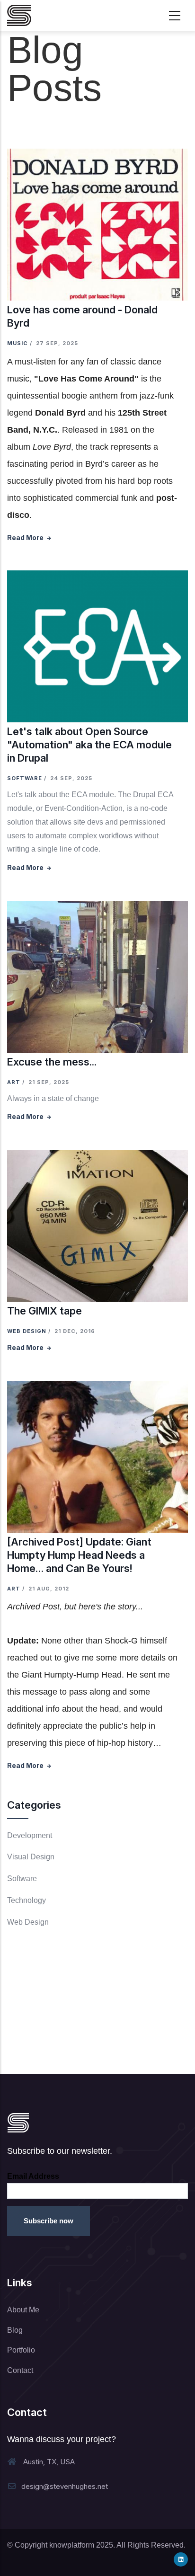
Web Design (27, 1331)
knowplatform (72, 2545)
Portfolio (21, 2350)
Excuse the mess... (52, 1062)
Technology (27, 1900)
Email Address (33, 2176)
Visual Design (31, 1857)
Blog (15, 2330)
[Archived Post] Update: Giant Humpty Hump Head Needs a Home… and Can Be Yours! (79, 1555)
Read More (25, 537)
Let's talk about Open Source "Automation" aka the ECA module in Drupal (89, 745)
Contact (20, 2370)
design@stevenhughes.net (65, 2486)
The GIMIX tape (44, 1311)
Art (14, 1082)
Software (25, 778)
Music (18, 343)
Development (30, 1835)
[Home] (19, 15)
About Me (23, 2310)
